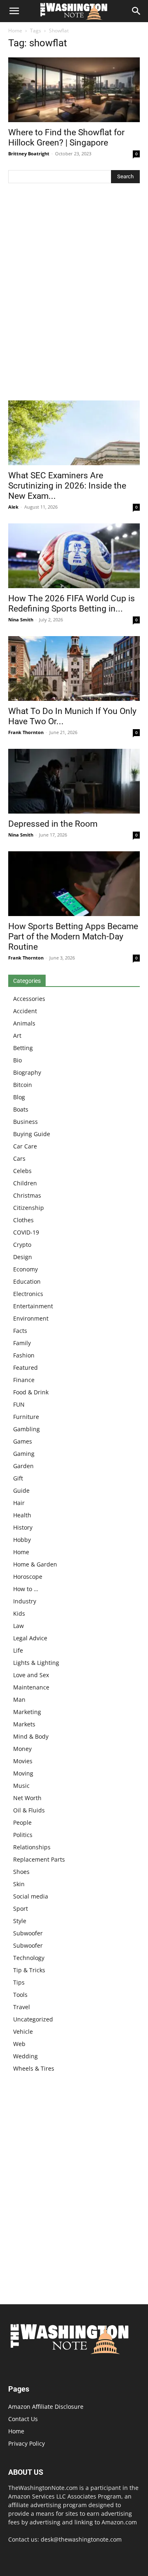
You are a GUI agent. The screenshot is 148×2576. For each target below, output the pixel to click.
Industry (25, 1601)
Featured (25, 1368)
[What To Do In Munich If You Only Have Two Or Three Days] (74, 668)
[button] (14, 11)
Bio (17, 1060)
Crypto (22, 1245)
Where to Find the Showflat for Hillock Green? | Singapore (66, 138)
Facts (20, 1331)
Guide (21, 1490)
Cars (19, 1158)
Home (15, 31)
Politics (23, 1835)
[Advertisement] (74, 294)
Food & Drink (31, 1392)
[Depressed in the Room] (74, 781)
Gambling (27, 1429)
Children (25, 1183)
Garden (23, 1466)
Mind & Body (31, 1736)
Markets (24, 1724)
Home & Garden (35, 1564)
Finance (24, 1380)
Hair (19, 1503)
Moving (23, 1773)
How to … (26, 1589)
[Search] (136, 11)
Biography (27, 1072)
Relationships (32, 1847)
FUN (19, 1404)
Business (25, 1122)
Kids (19, 1613)
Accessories (29, 999)
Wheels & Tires (34, 2068)
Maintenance (31, 1687)
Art (17, 1036)
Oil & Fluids (29, 1810)
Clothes (23, 1220)
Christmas (27, 1195)
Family (22, 1343)
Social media (31, 1896)
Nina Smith (21, 620)
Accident (25, 1011)
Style (20, 1921)
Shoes (21, 1872)
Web (19, 2044)
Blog (19, 1097)
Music (21, 1786)
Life (18, 1650)
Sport (21, 1909)
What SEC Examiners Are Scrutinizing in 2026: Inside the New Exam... (67, 486)
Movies (23, 1761)
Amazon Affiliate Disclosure (46, 2407)
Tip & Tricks (29, 1970)
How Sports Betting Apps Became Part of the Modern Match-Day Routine (73, 937)
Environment (31, 1318)
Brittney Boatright (29, 153)
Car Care (25, 1146)
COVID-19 (26, 1232)
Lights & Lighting (36, 1663)
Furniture (26, 1417)
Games (23, 1441)
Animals (24, 1023)
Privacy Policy (27, 2443)
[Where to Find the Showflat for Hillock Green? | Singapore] (74, 90)
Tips (19, 1982)
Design (23, 1257)
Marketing (27, 1712)
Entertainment (33, 1306)
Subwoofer (28, 1933)
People (22, 1822)
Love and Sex (31, 1675)
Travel (22, 2007)
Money (22, 1749)
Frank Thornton (26, 732)
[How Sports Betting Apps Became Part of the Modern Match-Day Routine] (74, 884)
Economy (25, 1269)
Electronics (28, 1294)
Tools (20, 1995)
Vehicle (23, 2031)
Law (18, 1626)
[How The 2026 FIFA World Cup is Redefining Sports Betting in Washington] (74, 556)
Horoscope (28, 1577)
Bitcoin (23, 1085)
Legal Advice (30, 1638)
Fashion (24, 1355)
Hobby (22, 1540)
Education (27, 1281)
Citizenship (29, 1208)
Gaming (24, 1454)
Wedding (25, 2056)
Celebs (22, 1171)
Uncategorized (33, 2019)
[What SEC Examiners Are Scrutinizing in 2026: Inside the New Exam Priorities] (74, 433)
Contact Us (23, 2419)
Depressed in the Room (53, 824)
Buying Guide (32, 1134)
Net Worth (27, 1798)
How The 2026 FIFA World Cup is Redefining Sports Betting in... (72, 604)
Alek (13, 507)
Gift (18, 1478)
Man (19, 1700)
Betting (23, 1048)
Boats (21, 1109)
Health (22, 1515)
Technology (29, 1958)
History (23, 1527)
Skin (19, 1884)
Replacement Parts (39, 1859)
